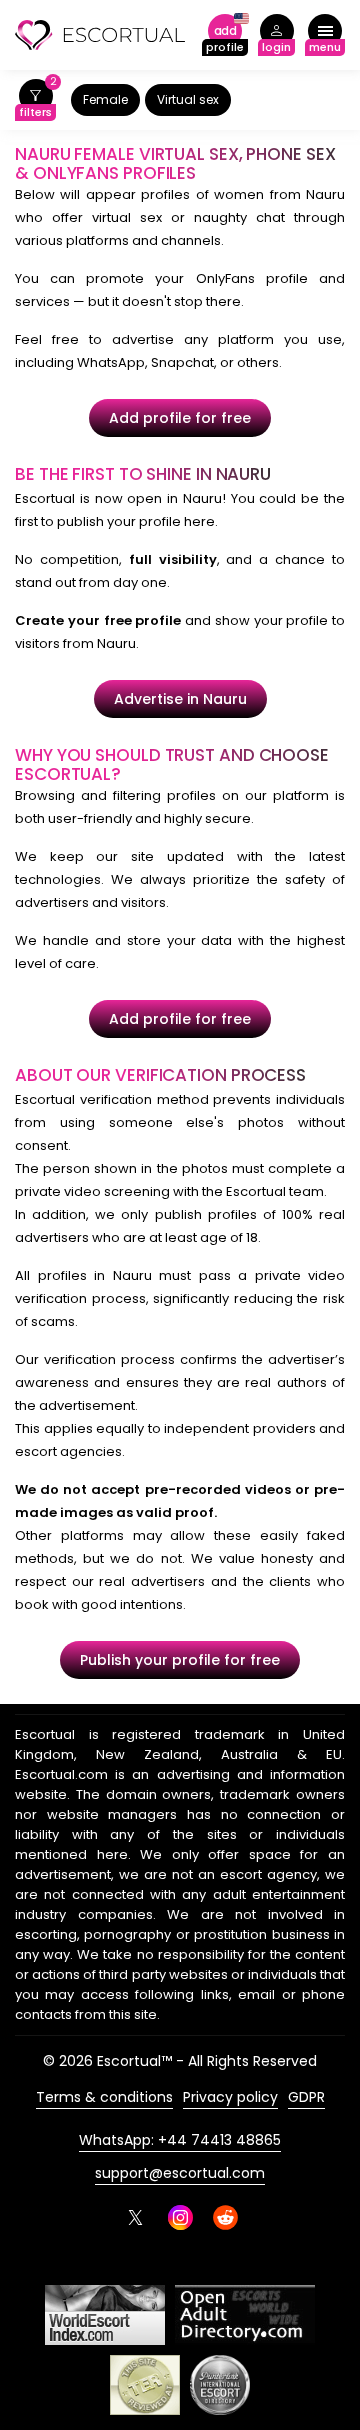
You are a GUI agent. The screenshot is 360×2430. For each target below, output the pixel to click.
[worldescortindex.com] (105, 2315)
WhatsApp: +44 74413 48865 (180, 2140)
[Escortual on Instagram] (180, 2217)
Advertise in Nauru (180, 699)
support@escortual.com (180, 2173)
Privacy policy (230, 2097)
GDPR (306, 2097)
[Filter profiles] (35, 100)
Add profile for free (180, 418)
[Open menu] (325, 35)
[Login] (276, 35)
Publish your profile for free (180, 1660)
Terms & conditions (104, 2097)
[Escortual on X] (135, 2217)
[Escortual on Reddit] (225, 2217)
